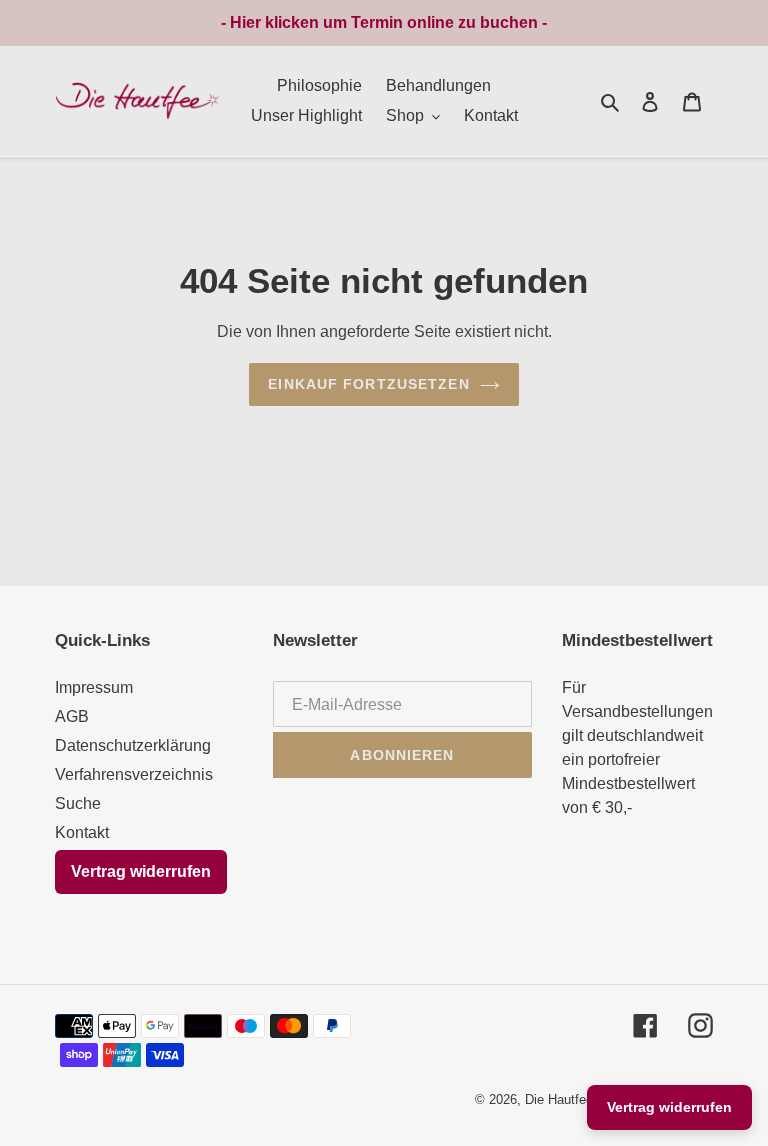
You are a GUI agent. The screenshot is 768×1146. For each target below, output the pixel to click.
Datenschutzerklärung (133, 745)
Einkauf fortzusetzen (368, 384)
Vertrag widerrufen (141, 871)
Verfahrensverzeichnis (134, 774)
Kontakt (82, 832)
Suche (78, 803)
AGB (72, 716)
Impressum (94, 687)
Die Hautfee (559, 1099)
